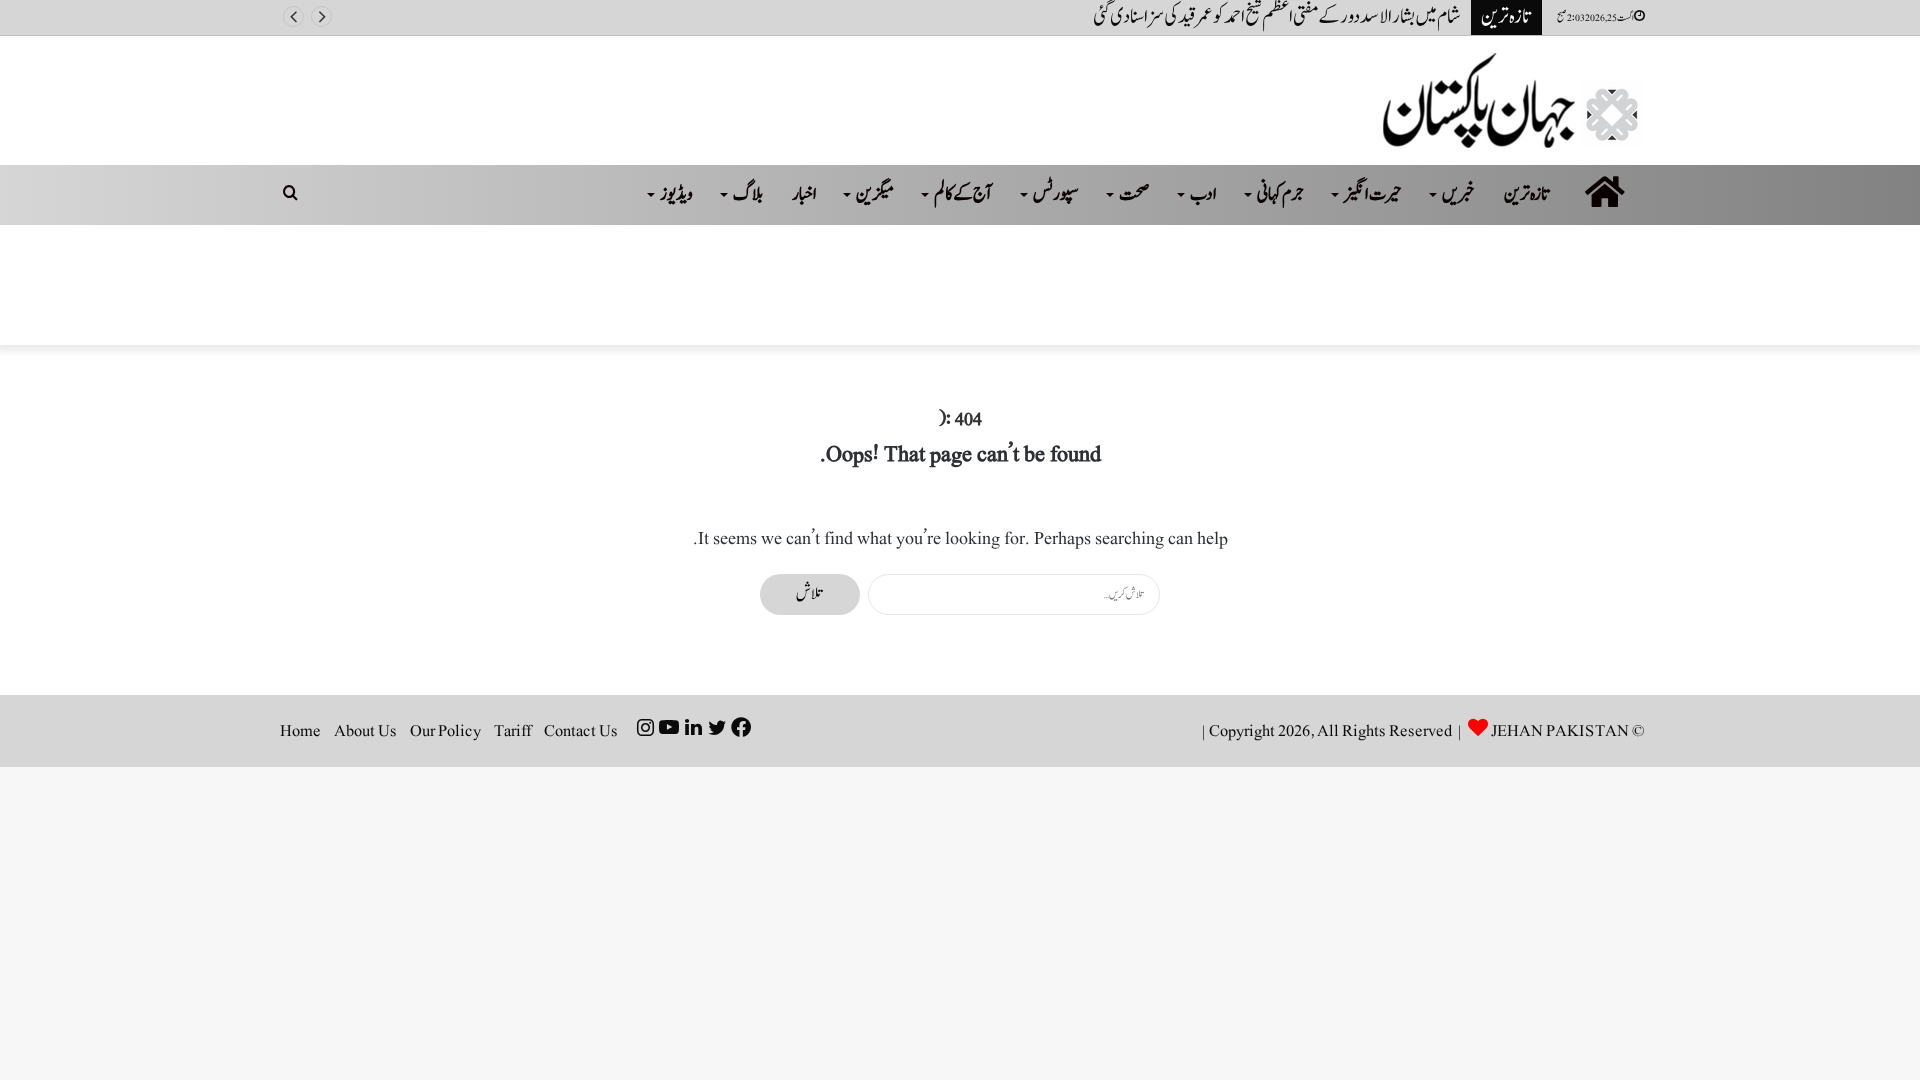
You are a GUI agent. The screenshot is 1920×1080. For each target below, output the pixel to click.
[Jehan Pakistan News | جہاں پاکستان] (1514, 100)
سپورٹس (1056, 194)
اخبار (804, 194)
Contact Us (581, 731)
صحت (1134, 194)
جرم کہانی (1280, 194)
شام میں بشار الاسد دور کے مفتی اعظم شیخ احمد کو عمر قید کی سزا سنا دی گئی (1277, 17)
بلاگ (748, 194)
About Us (365, 731)
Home (300, 731)
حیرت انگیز (1373, 194)
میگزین (875, 194)
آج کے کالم (963, 194)
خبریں (1458, 194)
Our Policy (445, 731)
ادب (1203, 194)
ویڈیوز (676, 194)
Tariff (512, 731)
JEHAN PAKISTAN (1560, 731)
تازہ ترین (1527, 194)
